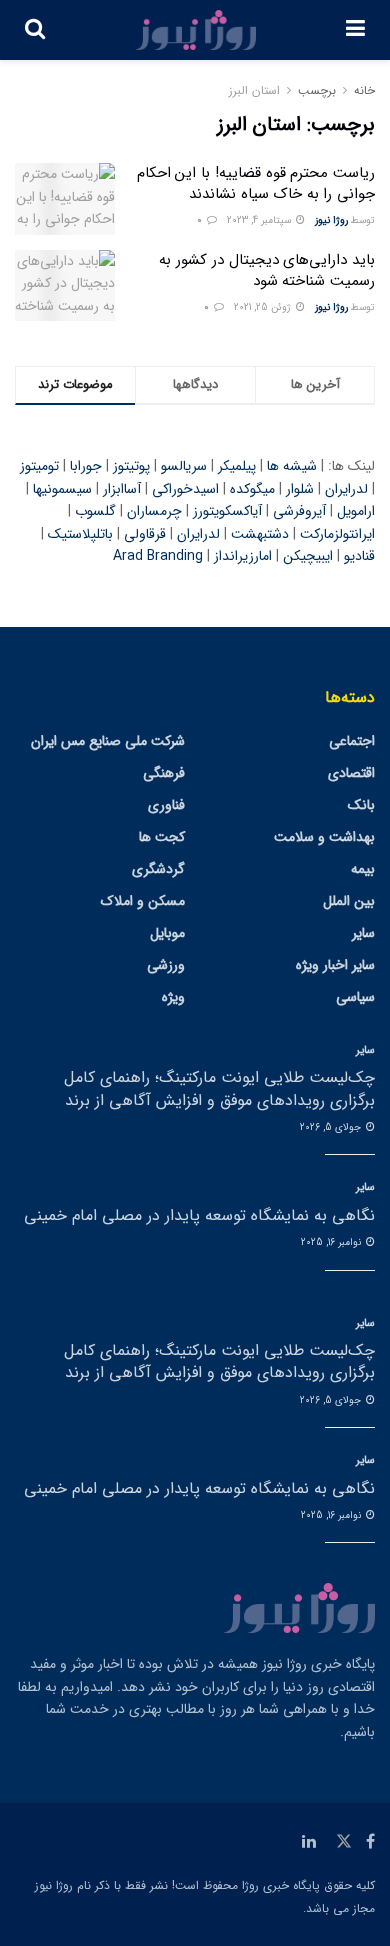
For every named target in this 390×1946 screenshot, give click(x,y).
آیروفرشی (299, 511)
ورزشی (166, 965)
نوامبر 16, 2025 (332, 1242)
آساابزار (122, 489)
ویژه (173, 997)
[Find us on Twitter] (344, 1842)
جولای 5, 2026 (332, 1127)
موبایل (167, 933)
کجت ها (162, 837)
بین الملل (349, 901)
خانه (364, 90)
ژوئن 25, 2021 (264, 307)
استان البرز (254, 90)
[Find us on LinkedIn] (309, 1842)
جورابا (86, 466)
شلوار (300, 489)
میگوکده (252, 489)
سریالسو (184, 466)
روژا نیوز (331, 220)
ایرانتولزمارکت (337, 534)
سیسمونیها (62, 489)
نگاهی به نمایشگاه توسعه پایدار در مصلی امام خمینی (199, 1215)
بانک (361, 805)
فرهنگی (164, 773)
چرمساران (154, 511)
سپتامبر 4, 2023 (260, 220)
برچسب (317, 90)
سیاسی (355, 997)
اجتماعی (352, 741)
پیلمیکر (237, 466)
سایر (363, 933)
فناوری (166, 805)
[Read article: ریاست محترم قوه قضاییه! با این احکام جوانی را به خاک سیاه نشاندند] (65, 199)
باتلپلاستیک (80, 534)
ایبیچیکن (308, 556)
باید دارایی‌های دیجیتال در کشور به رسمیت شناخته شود (267, 270)
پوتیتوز (131, 466)
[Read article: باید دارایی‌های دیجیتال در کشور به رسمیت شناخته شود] (65, 286)
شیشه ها (292, 466)
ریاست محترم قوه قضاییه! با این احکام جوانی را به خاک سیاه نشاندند (256, 183)
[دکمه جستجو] (35, 30)
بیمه (363, 869)
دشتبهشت (260, 534)
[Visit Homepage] (196, 30)
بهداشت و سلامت (324, 837)
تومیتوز (39, 466)
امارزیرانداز (243, 556)
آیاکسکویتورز (227, 511)
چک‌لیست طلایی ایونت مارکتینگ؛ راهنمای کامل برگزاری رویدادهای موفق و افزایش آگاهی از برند (219, 1088)
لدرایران (346, 489)
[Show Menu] (355, 30)
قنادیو (359, 556)
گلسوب (95, 511)
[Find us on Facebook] (370, 1842)
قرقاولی (145, 534)
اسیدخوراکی (185, 489)
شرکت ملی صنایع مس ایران (108, 741)
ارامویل (356, 511)
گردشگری (158, 869)
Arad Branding (158, 556)
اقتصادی (351, 773)
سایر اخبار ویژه (335, 965)
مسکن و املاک (143, 901)
